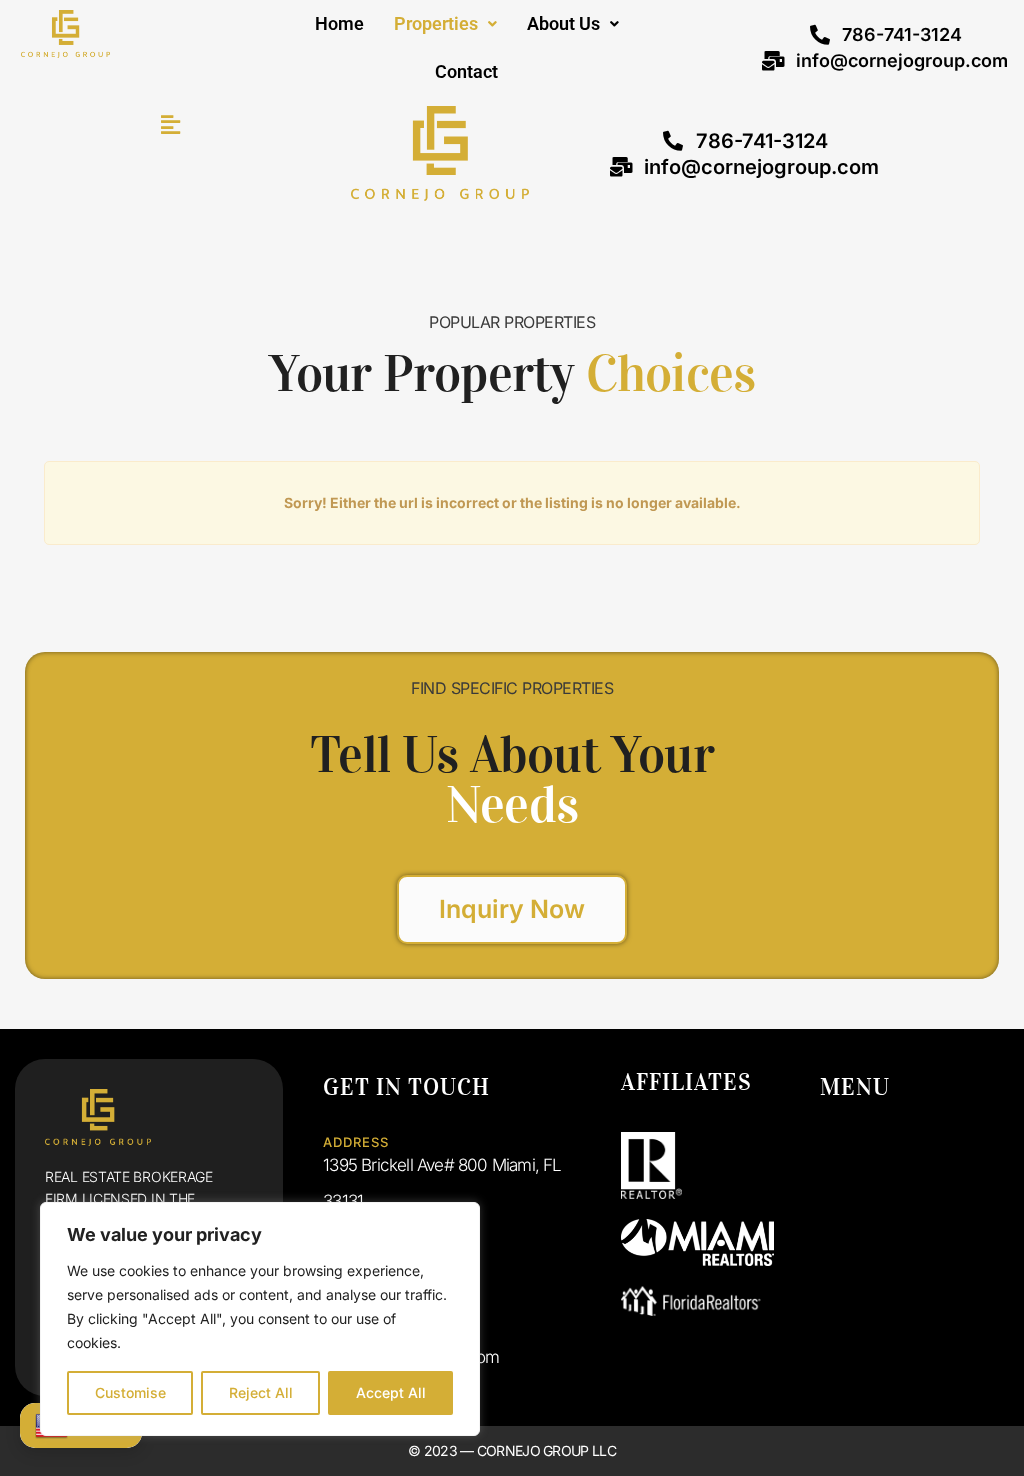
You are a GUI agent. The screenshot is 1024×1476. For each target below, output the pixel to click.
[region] (260, 1319)
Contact (466, 71)
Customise (130, 1392)
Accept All (391, 1392)
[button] (445, 24)
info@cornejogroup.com (902, 60)
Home (339, 23)
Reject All (261, 1392)
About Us (563, 23)
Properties (436, 23)
